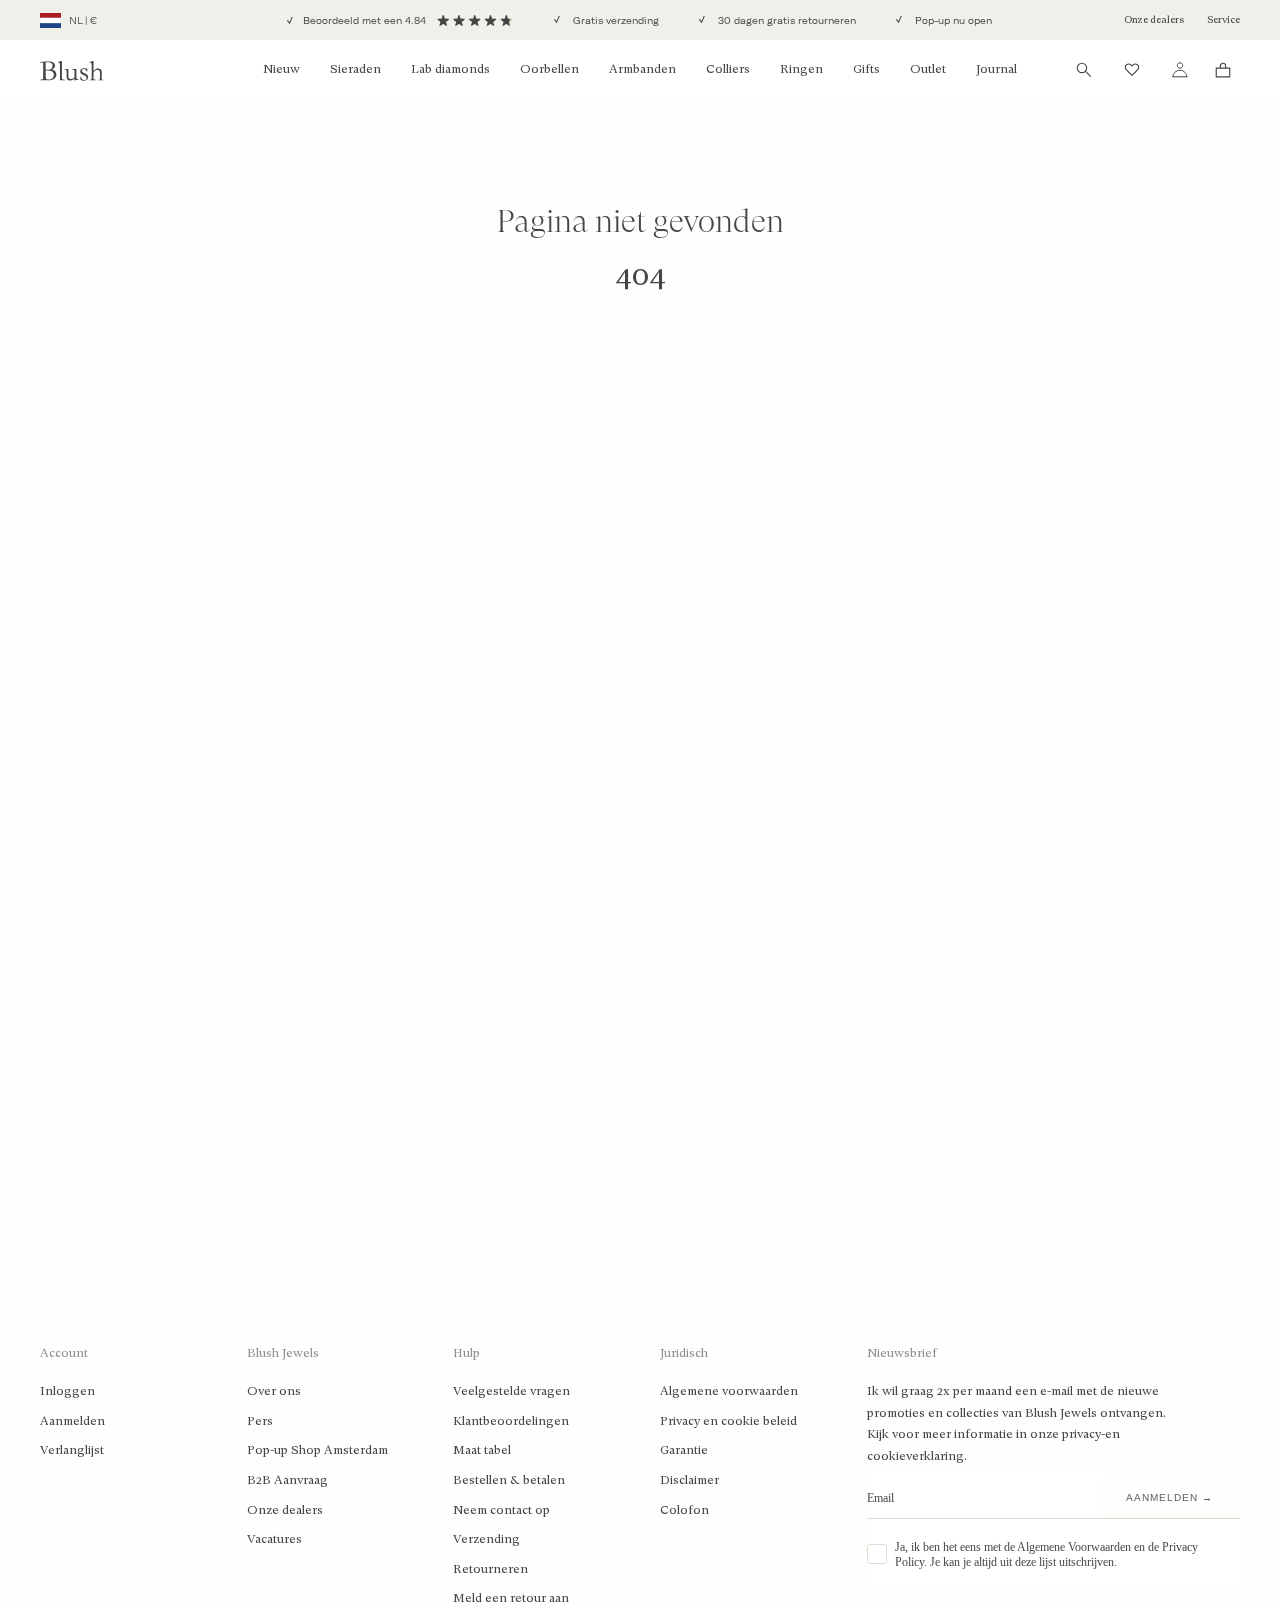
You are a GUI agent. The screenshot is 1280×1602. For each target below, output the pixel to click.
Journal (996, 69)
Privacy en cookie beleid (728, 1421)
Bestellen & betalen (509, 1480)
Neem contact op (501, 1510)
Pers (260, 1421)
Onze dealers (1154, 19)
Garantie (684, 1450)
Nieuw (281, 69)
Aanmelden (72, 1421)
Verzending (486, 1539)
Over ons (274, 1391)
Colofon (684, 1510)
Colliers (728, 69)
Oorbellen (549, 69)
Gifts (866, 69)
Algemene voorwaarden (729, 1391)
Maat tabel (482, 1450)
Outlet (928, 69)
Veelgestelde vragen (511, 1391)
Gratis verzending (614, 20)
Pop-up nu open (952, 20)
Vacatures (274, 1539)
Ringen (801, 69)
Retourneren (490, 1569)
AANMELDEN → (1169, 1497)
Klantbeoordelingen (511, 1421)
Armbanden (642, 69)
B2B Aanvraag (287, 1480)
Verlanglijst (72, 1450)
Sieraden (355, 69)
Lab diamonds (450, 69)
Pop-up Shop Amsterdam (317, 1450)
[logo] (72, 70)
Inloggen (67, 1391)
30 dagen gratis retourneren (785, 20)
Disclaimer (689, 1480)
